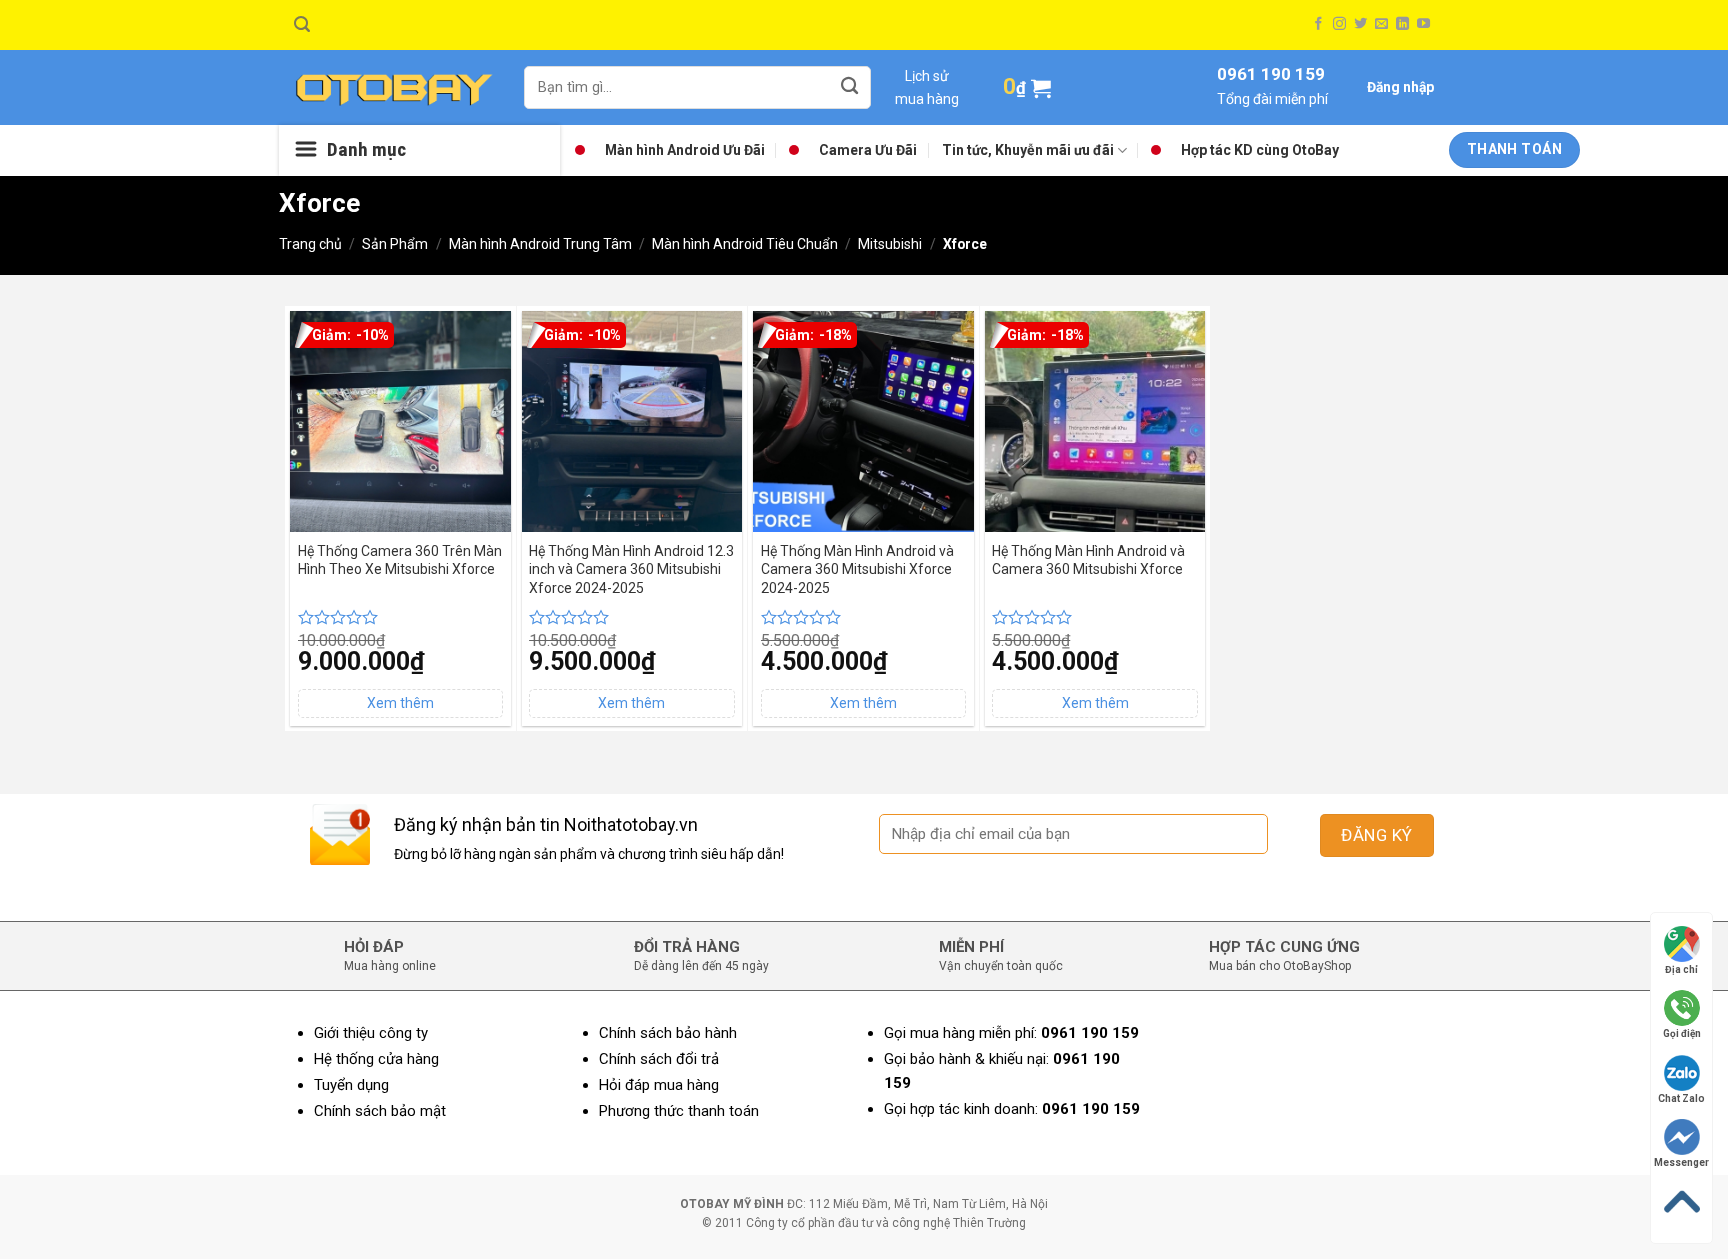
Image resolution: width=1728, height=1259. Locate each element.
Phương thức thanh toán (679, 1111)
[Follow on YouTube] (1423, 24)
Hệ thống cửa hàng (376, 1059)
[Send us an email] (1381, 24)
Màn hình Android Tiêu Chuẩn (745, 244)
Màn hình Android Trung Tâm (540, 244)
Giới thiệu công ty (371, 1033)
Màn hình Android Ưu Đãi (685, 150)
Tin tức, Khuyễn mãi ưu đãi (1028, 150)
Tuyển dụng (351, 1085)
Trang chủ (310, 244)
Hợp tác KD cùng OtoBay (1260, 150)
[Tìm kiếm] (302, 24)
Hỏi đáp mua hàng (659, 1085)
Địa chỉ (1681, 969)
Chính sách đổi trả (659, 1059)
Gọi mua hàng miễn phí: (1011, 1033)
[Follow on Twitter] (1360, 24)
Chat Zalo (1681, 1098)
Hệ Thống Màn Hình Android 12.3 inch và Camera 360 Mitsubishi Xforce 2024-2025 (631, 569)
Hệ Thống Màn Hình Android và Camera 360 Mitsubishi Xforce (1088, 560)
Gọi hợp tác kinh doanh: (1012, 1109)
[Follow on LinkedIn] (1402, 24)
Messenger (1681, 1162)
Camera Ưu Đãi (868, 150)
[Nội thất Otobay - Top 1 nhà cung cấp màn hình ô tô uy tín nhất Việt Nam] (394, 87)
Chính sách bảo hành (668, 1033)
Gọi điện (1682, 1033)
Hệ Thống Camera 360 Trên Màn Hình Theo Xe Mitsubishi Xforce (400, 560)
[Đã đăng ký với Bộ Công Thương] (1364, 1122)
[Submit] (850, 88)
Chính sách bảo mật (380, 1111)
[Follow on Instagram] (1339, 24)
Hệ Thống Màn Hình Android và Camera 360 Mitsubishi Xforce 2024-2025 (857, 569)
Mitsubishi (890, 244)
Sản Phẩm (395, 244)
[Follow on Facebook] (1318, 24)
